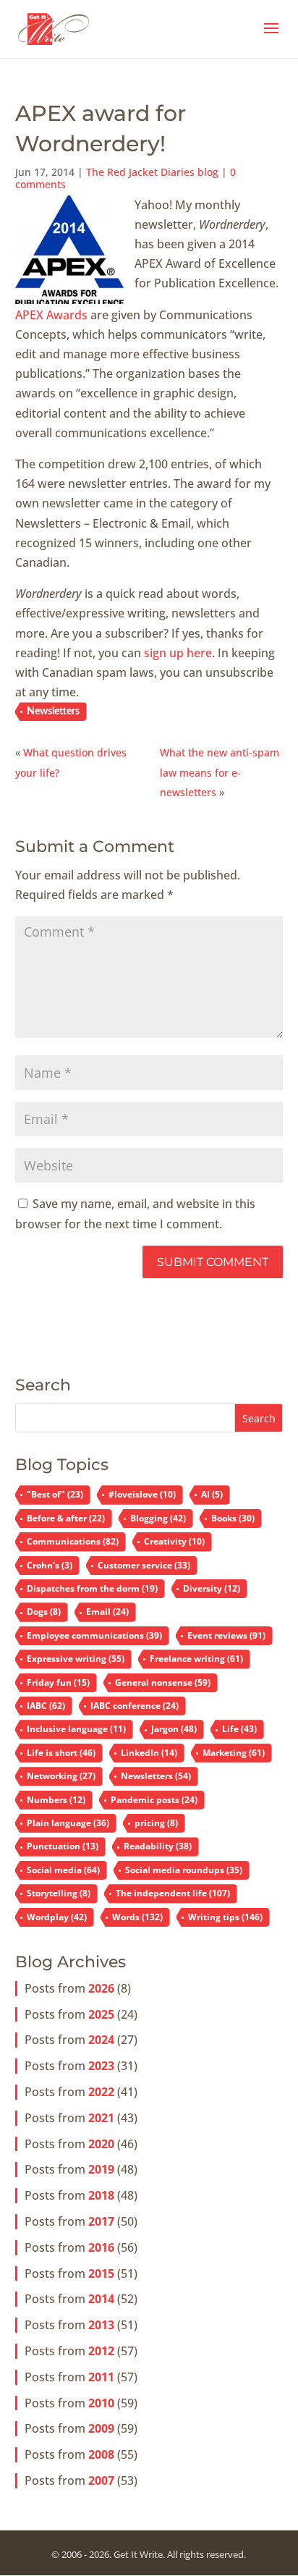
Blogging (158, 1518)
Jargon (174, 1729)
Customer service (144, 1565)
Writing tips (225, 1917)
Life (239, 1729)
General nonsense (163, 1682)
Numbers (56, 1800)
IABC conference (135, 1706)
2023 (101, 2066)
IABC (46, 1706)
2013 (101, 2325)
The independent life (173, 1893)
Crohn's (50, 1565)
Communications (73, 1541)
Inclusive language (76, 1729)
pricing (156, 1823)
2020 (101, 2144)
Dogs (44, 1612)
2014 (101, 2299)
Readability (158, 1846)
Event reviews (226, 1635)
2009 (101, 2428)
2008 (101, 2454)
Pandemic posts (154, 1800)
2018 (101, 2195)
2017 (101, 2221)
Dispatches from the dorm (92, 1588)
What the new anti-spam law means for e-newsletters (220, 772)
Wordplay (57, 1917)
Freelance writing (196, 1659)
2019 (101, 2169)
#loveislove (142, 1494)
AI (212, 1494)
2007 (101, 2480)
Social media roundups (184, 1870)
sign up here (178, 653)
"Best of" (55, 1494)
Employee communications (94, 1635)
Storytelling (59, 1893)
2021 (101, 2118)
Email (107, 1612)
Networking (61, 1776)
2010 (101, 2403)
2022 (101, 2092)
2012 (101, 2351)
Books (233, 1518)
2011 (101, 2377)
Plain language (68, 1823)
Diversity (212, 1588)
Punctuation (63, 1846)
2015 (101, 2273)
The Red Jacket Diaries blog (152, 172)
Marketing (234, 1753)
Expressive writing (76, 1659)
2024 (101, 2040)
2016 (101, 2247)
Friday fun (58, 1682)
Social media (63, 1870)
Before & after (66, 1518)
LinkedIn (149, 1753)
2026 (101, 1988)
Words (137, 1917)
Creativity (174, 1541)
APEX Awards (51, 315)
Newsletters (53, 711)
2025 (101, 2014)
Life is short (61, 1753)
